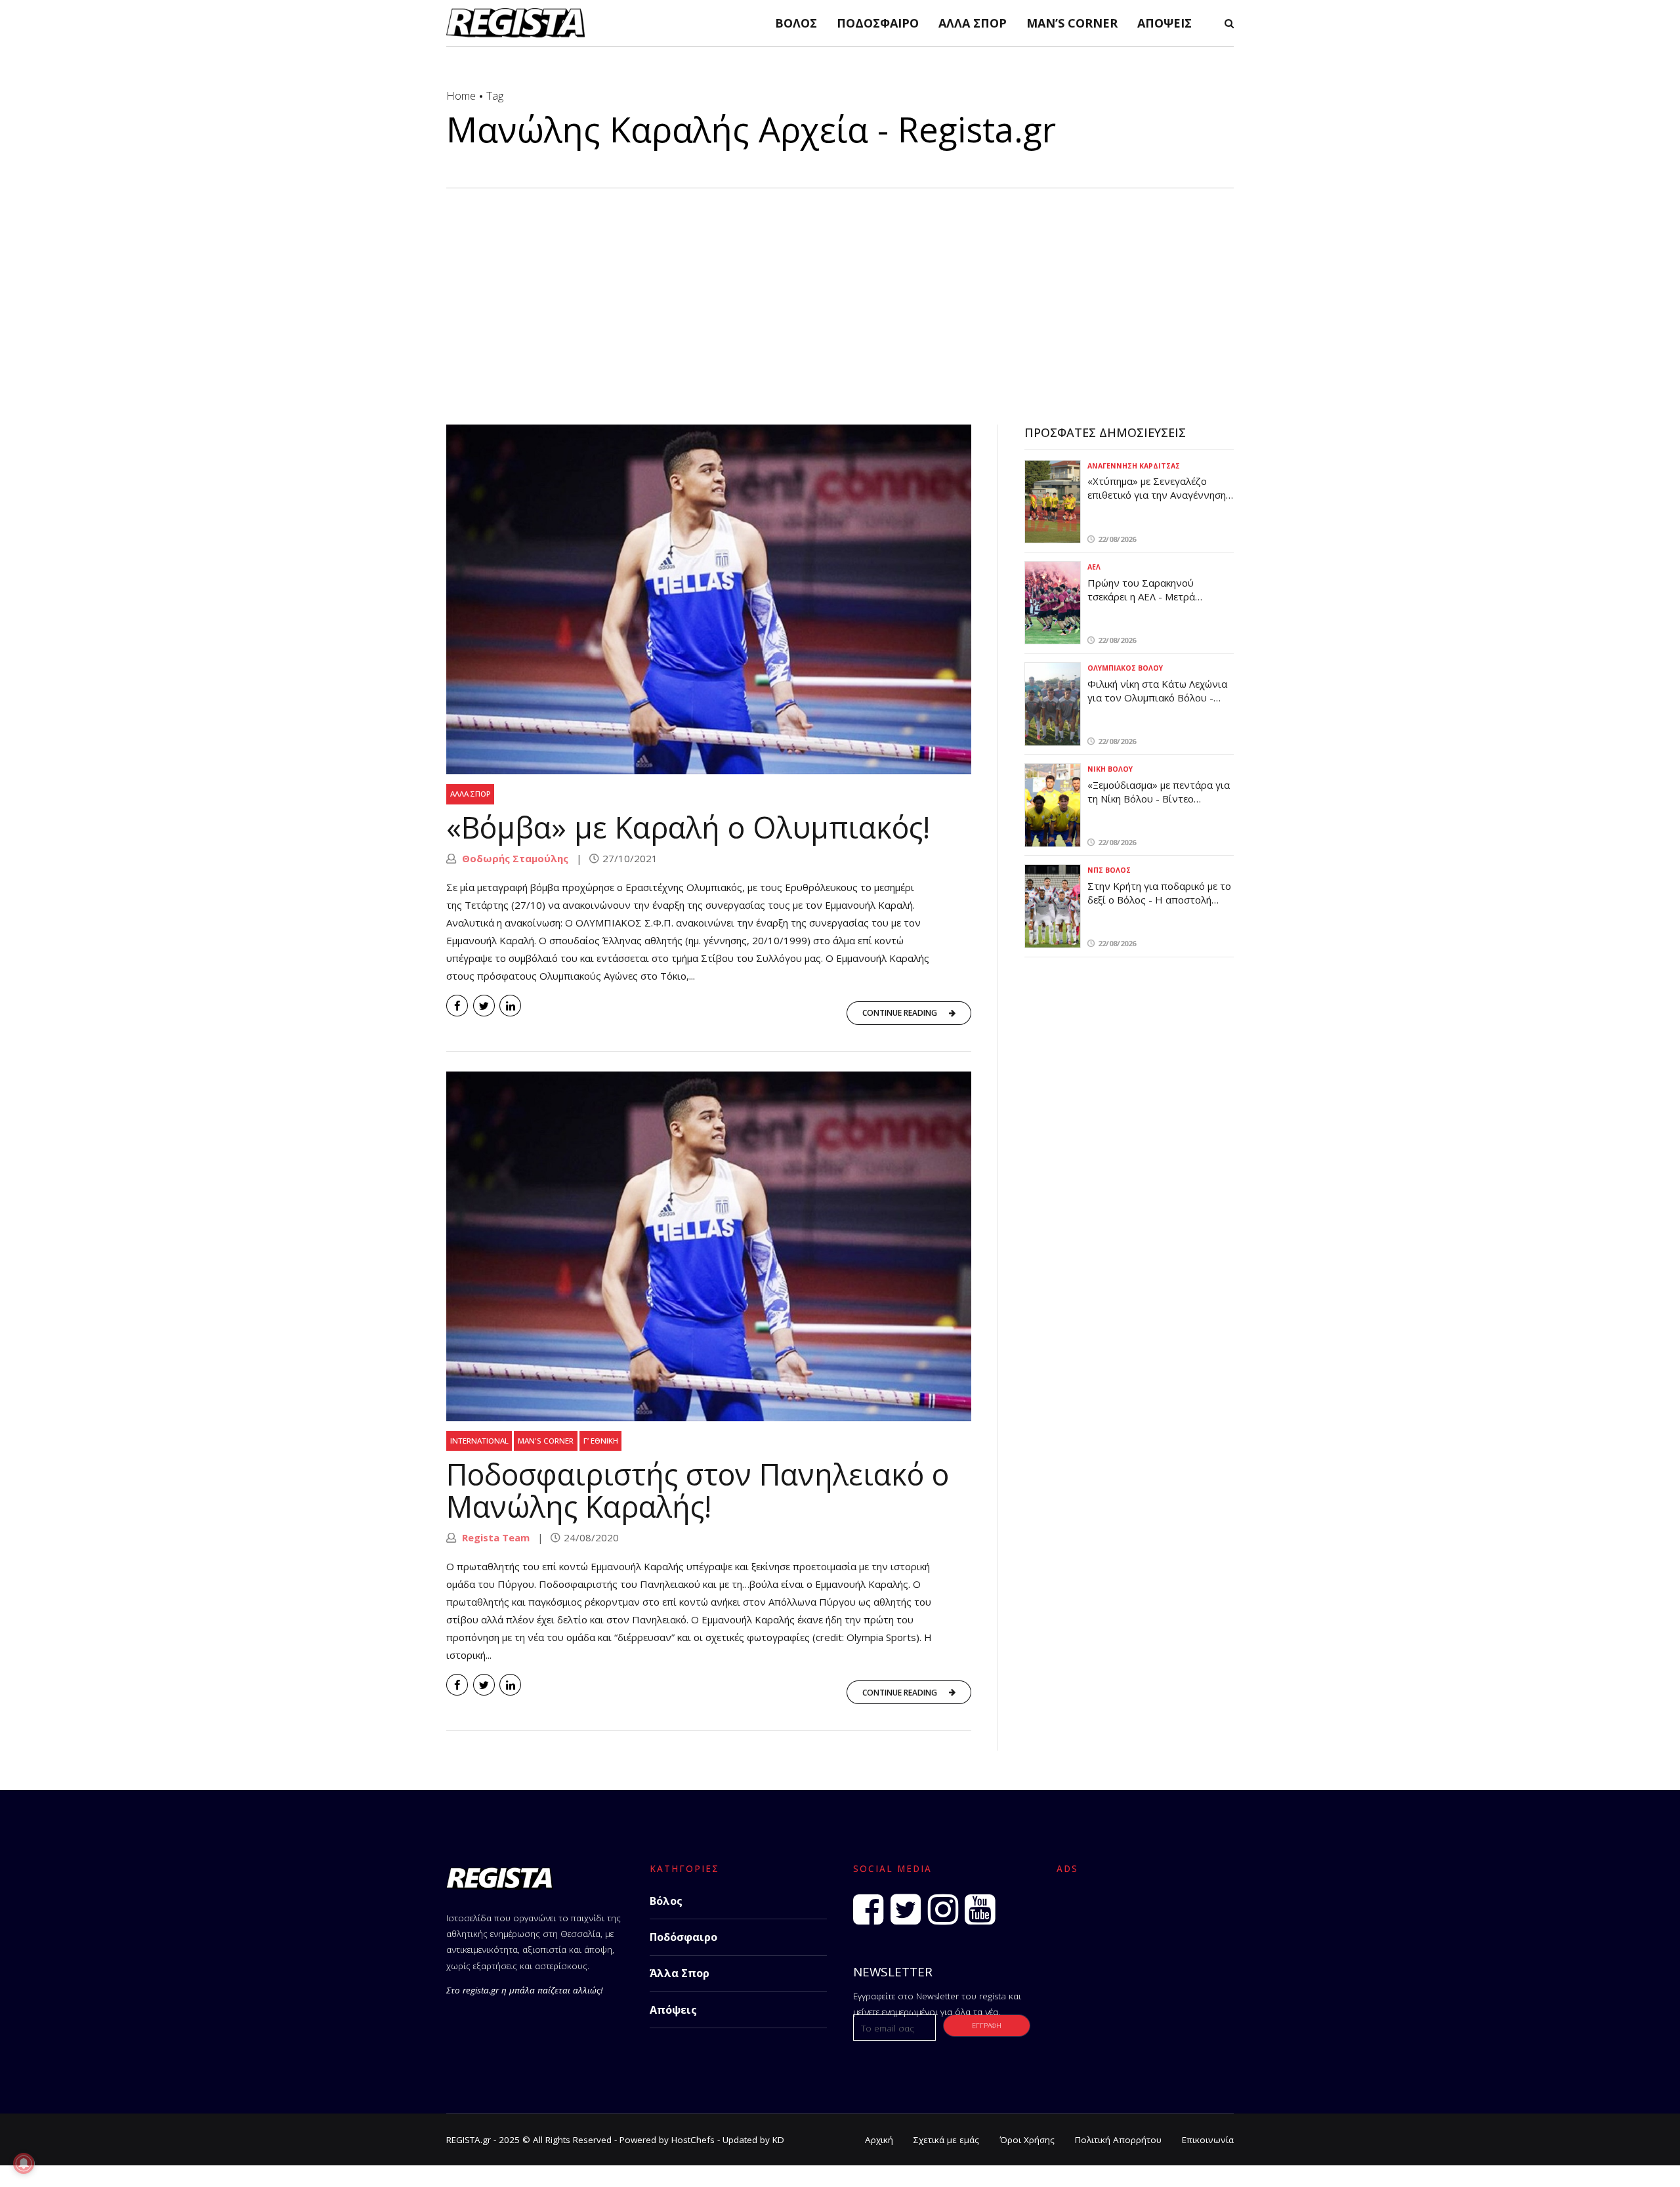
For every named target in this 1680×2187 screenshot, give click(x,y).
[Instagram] (943, 1909)
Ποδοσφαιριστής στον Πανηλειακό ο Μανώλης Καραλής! (698, 1490)
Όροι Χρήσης (1027, 2140)
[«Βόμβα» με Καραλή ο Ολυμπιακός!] (709, 599)
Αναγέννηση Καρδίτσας (1134, 466)
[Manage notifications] (24, 2163)
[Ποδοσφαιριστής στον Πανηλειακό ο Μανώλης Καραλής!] (709, 1246)
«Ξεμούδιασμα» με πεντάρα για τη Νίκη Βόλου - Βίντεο (1159, 792)
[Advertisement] (840, 287)
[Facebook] (868, 1909)
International (479, 1441)
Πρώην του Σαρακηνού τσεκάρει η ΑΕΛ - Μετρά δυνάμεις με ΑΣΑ (1141, 596)
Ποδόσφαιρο (878, 23)
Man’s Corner (1072, 23)
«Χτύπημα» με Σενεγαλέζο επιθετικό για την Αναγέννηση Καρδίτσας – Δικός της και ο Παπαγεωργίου (1157, 502)
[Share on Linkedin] (510, 1006)
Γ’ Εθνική (601, 1441)
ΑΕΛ (1094, 567)
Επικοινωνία (1208, 2140)
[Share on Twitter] (484, 1006)
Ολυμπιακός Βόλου (1125, 668)
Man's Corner (546, 1441)
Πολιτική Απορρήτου (1118, 2140)
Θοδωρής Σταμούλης (514, 858)
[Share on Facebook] (457, 1006)
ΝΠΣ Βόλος (1109, 870)
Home (461, 95)
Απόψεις (1165, 23)
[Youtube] (980, 1909)
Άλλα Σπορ (973, 23)
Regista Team (494, 1537)
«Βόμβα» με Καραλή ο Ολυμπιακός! (688, 827)
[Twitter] (906, 1909)
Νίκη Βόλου (1110, 769)
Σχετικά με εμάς (946, 2140)
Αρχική (879, 2140)
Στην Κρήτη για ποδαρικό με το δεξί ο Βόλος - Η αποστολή (1159, 893)
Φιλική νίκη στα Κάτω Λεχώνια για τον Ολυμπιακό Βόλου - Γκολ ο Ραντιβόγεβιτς (1157, 698)
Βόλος (796, 23)
